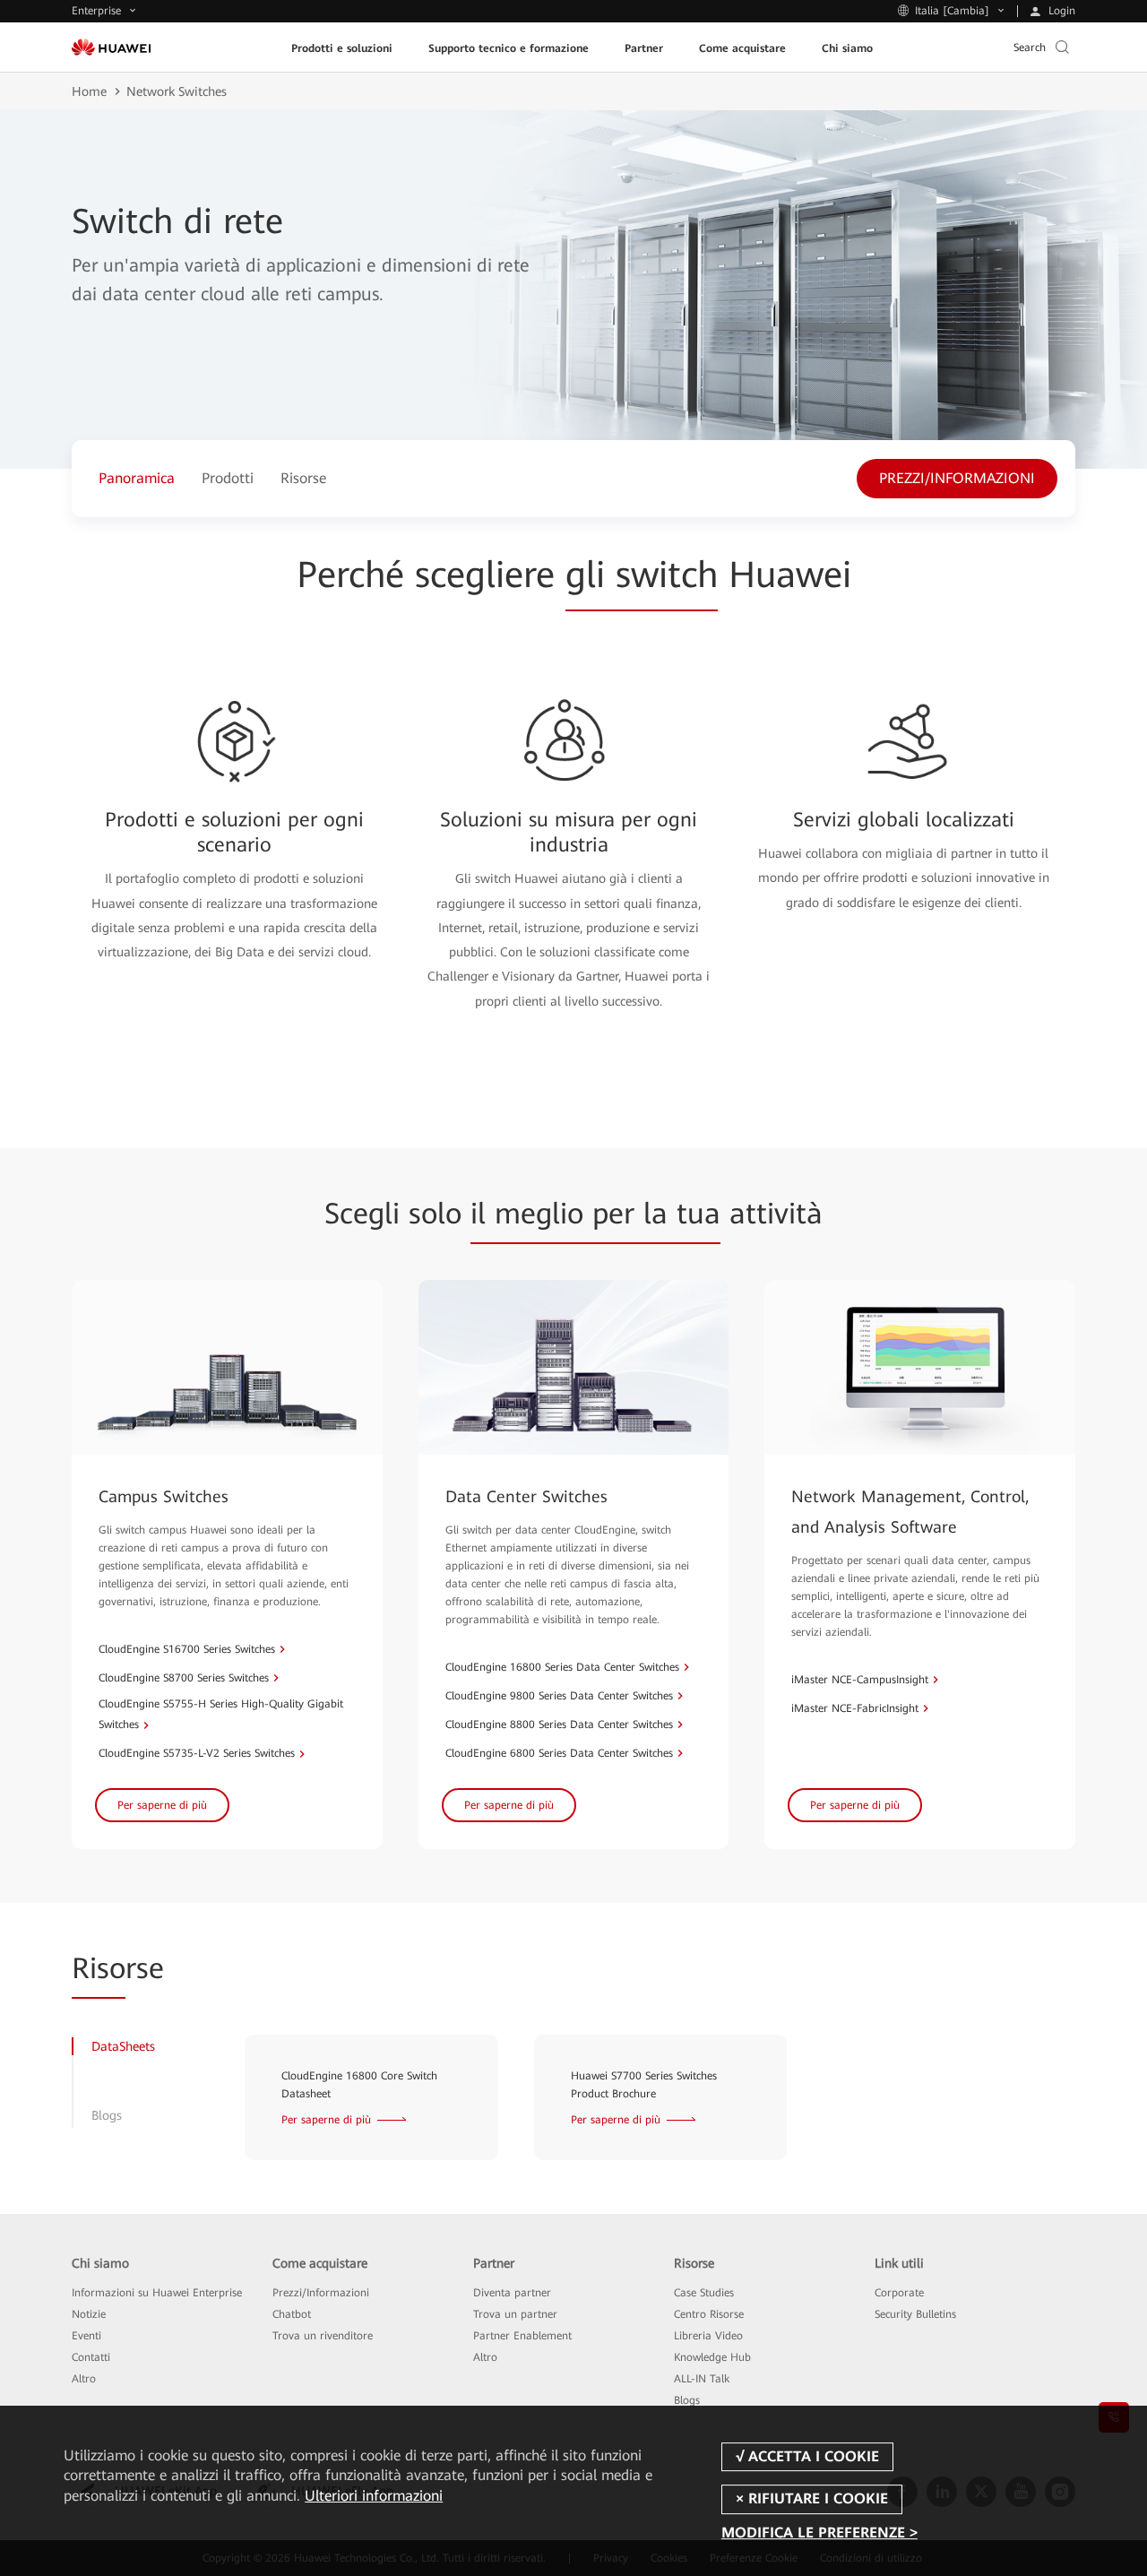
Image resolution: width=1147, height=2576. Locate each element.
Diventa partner (512, 2293)
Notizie (89, 2314)
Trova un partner (515, 2314)
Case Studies (704, 2293)
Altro (84, 2379)
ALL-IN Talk (702, 2379)
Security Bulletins (915, 2314)
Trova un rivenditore (323, 2336)
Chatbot (292, 2314)
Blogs (687, 2400)
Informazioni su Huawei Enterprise (157, 2293)
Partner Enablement (522, 2336)
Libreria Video (708, 2336)
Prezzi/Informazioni (321, 2293)
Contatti (91, 2357)
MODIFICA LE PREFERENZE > (819, 2533)
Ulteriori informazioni (374, 2496)
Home (89, 91)
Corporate (899, 2293)
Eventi (86, 2336)
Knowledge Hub (712, 2357)
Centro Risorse (709, 2314)
